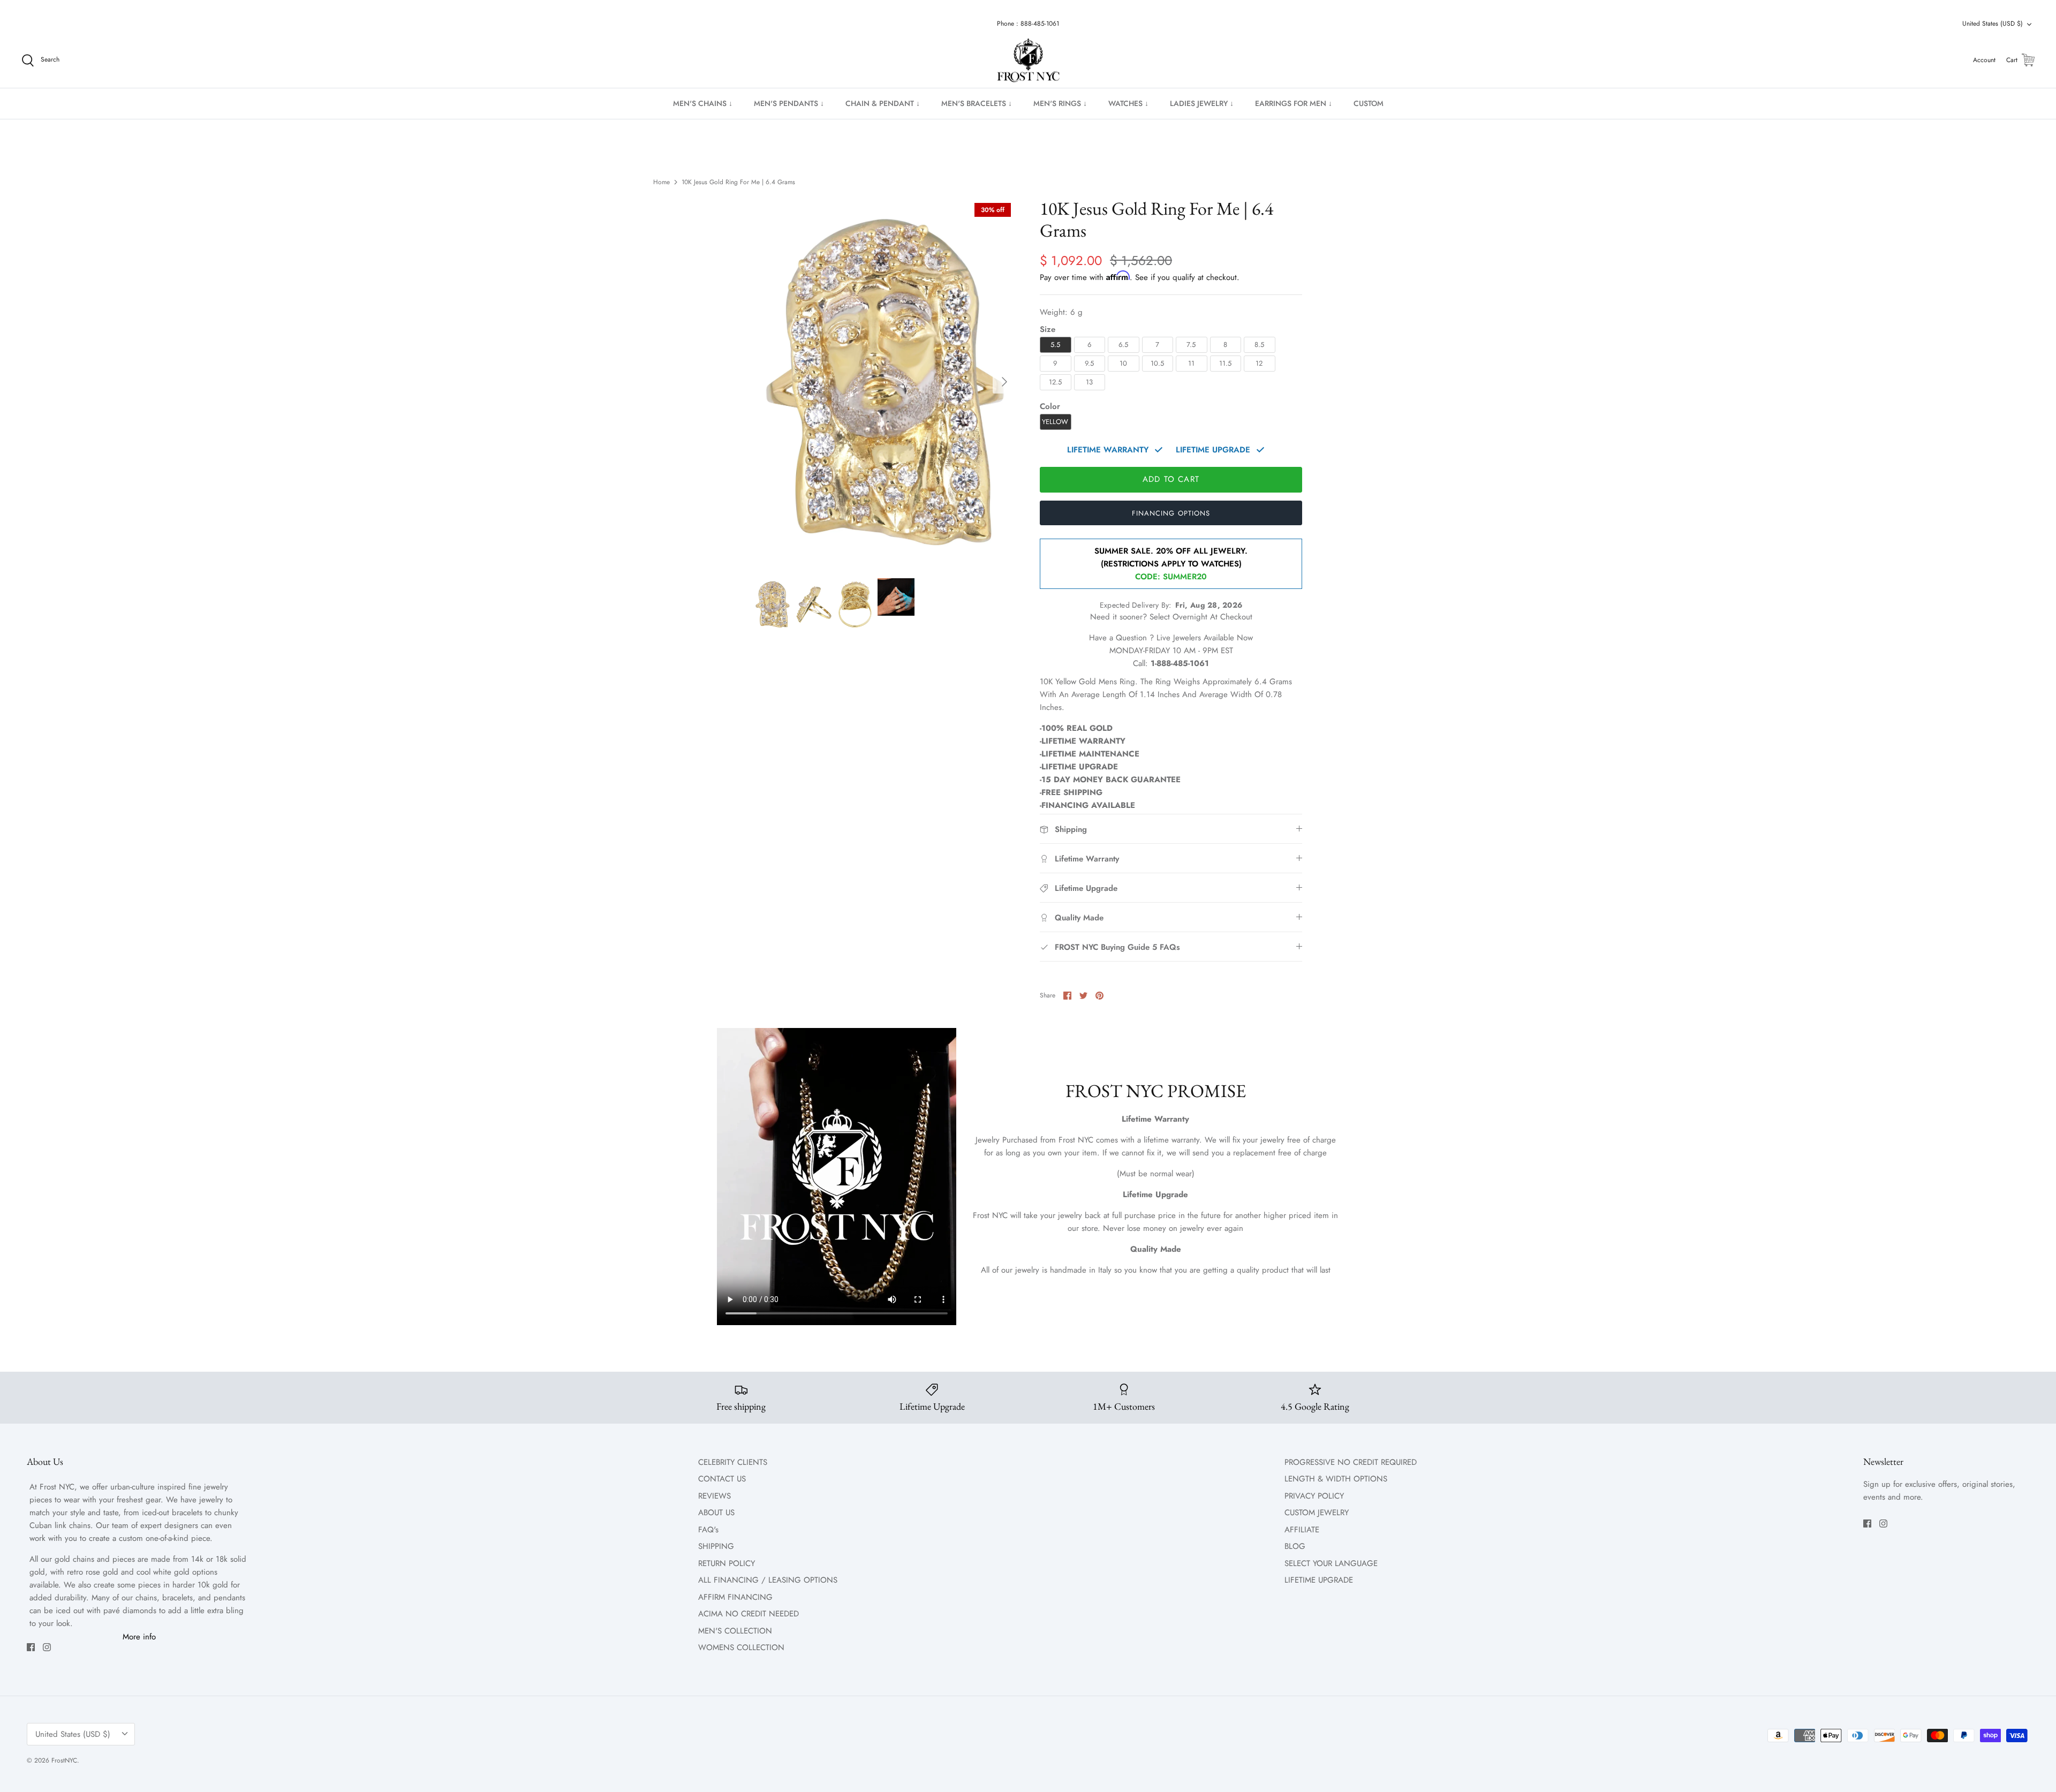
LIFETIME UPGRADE (1319, 1580)
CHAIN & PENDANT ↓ (883, 103)
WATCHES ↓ (1128, 103)
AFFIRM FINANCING (735, 1597)
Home (662, 182)
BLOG (1295, 1546)
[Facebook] (31, 1647)
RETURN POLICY (727, 1563)
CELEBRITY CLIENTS (733, 1462)
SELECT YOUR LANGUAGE (1331, 1563)
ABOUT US (716, 1513)
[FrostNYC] (1028, 61)
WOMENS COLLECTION (741, 1647)
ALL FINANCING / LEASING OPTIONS (768, 1580)
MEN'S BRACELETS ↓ (977, 103)
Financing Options (1171, 513)
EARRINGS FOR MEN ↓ (1294, 103)
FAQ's (708, 1530)
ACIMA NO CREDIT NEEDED (749, 1614)
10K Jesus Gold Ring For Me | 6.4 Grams (738, 182)
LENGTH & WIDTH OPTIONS (1336, 1479)
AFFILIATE (1302, 1530)
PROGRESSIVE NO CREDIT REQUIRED (1351, 1462)
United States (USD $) (1993, 24)
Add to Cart (1171, 479)
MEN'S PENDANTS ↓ (789, 103)
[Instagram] (47, 1647)
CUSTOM (1369, 103)
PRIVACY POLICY (1314, 1496)
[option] (885, 382)
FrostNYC (64, 1760)
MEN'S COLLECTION (735, 1631)
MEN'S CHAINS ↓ (703, 103)
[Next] (1004, 382)
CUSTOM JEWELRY (1317, 1513)
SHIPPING (716, 1546)
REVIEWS (715, 1496)
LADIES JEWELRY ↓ (1202, 103)
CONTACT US (722, 1479)
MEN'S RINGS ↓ (1060, 103)
